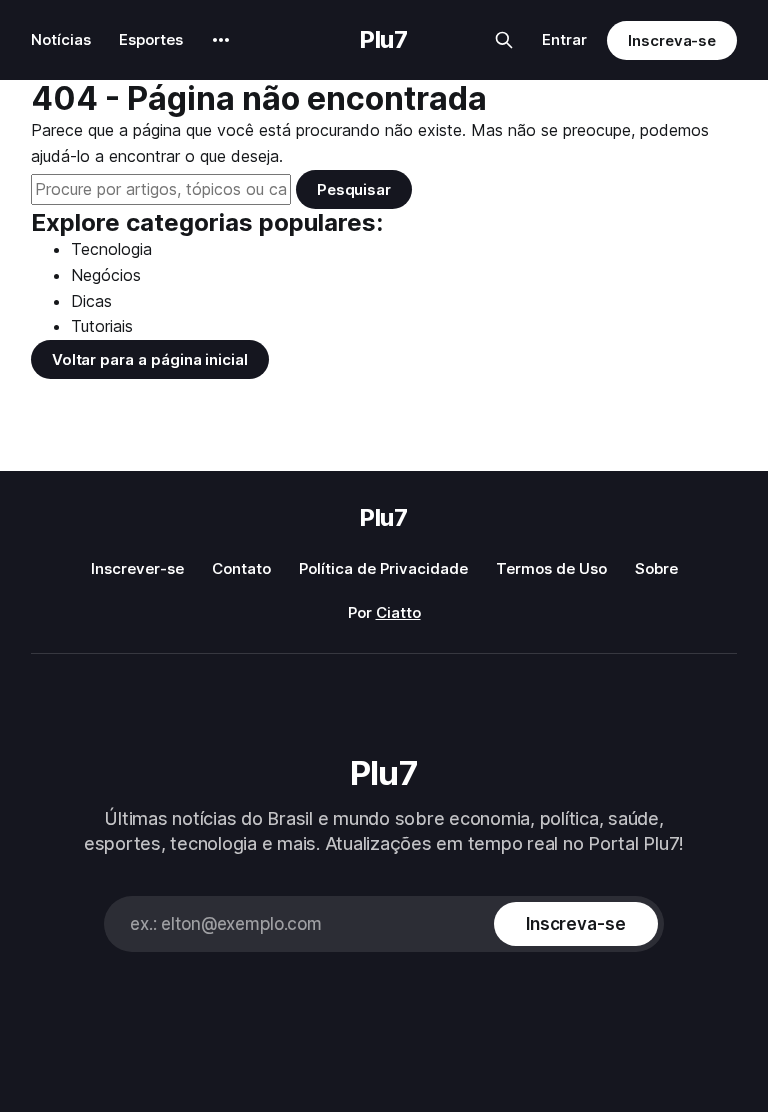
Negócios (106, 275)
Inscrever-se (137, 568)
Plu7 (384, 40)
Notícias (61, 39)
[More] (221, 40)
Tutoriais (102, 326)
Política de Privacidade (383, 568)
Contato (241, 568)
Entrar (564, 39)
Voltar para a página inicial (150, 359)
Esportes (151, 39)
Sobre (656, 568)
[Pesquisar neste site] (504, 40)
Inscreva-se (672, 40)
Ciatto (398, 612)
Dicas (91, 301)
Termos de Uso (551, 568)
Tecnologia (111, 249)
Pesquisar (354, 189)
